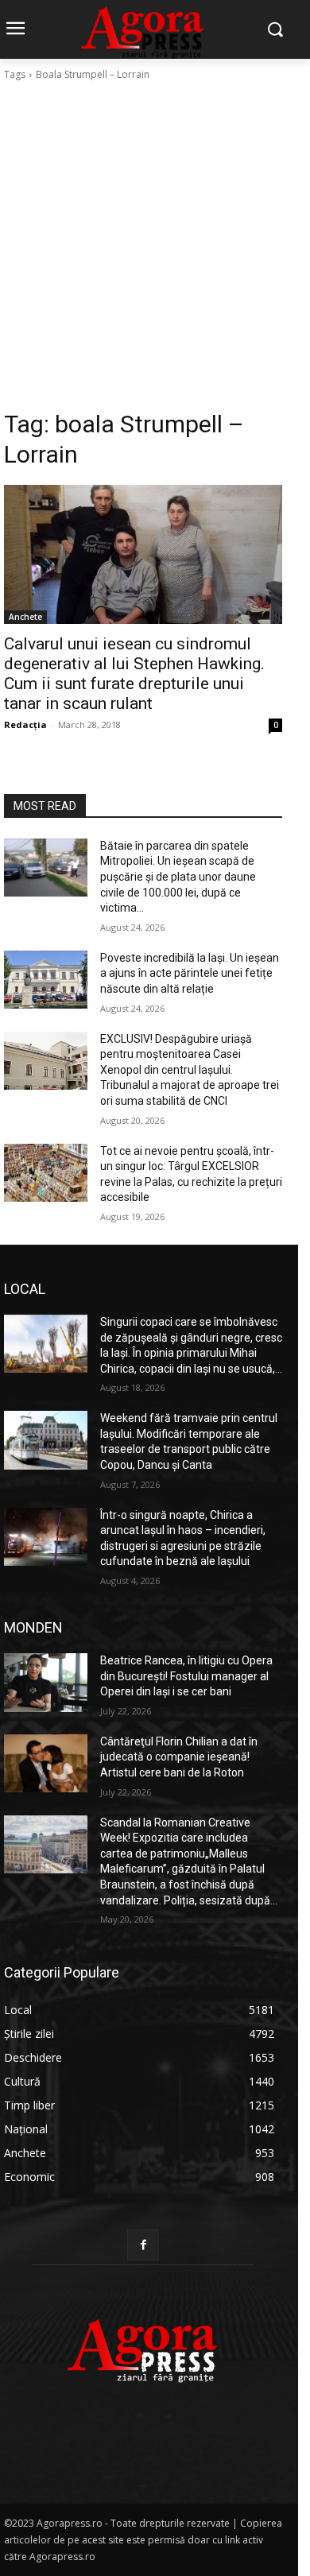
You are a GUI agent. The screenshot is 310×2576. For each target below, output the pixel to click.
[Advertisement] (155, 246)
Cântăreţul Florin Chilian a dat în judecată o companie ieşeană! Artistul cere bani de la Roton (179, 1757)
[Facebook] (143, 2245)
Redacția (25, 724)
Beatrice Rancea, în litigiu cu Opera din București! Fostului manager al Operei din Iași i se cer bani (186, 1676)
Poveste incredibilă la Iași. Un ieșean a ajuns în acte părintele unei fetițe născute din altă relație (190, 973)
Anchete (25, 617)
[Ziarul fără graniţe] (143, 2343)
